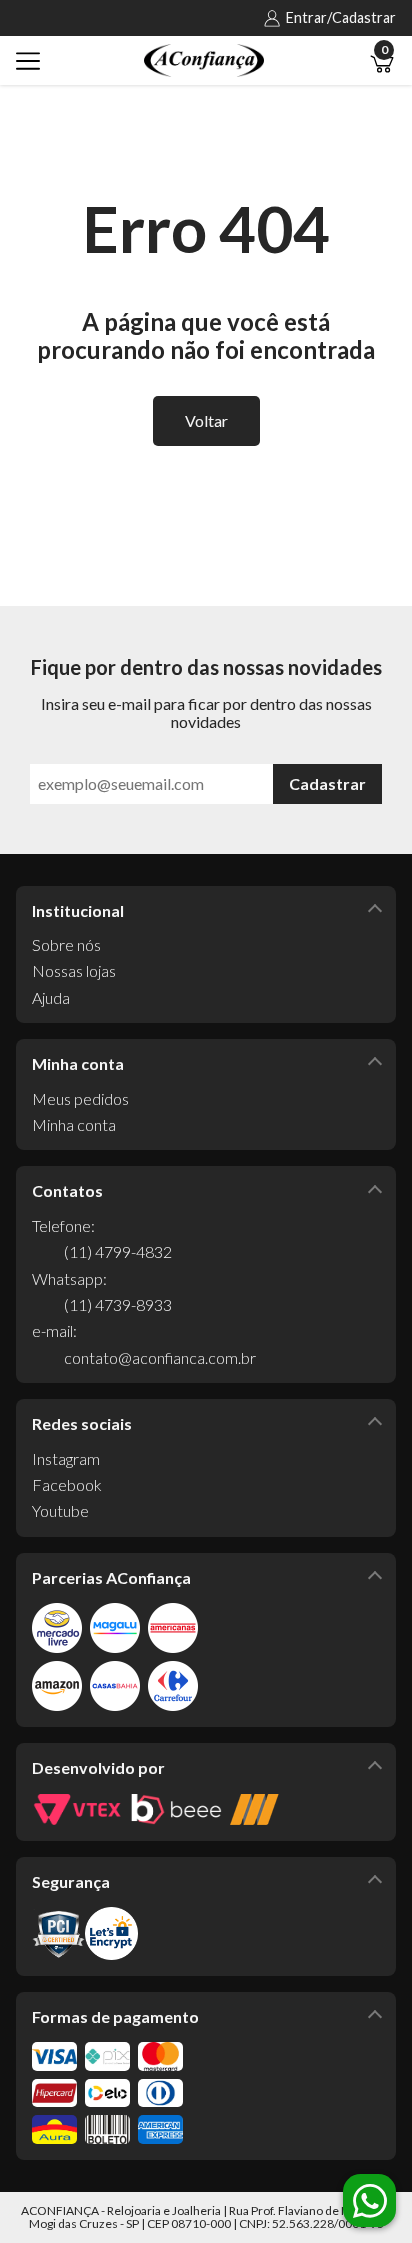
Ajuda (51, 997)
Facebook (67, 1484)
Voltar (206, 420)
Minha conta (74, 1124)
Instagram (66, 1458)
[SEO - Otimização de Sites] (254, 1809)
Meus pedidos (80, 1098)
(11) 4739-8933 (118, 1304)
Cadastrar (327, 783)
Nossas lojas (74, 970)
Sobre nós (66, 944)
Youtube (60, 1510)
